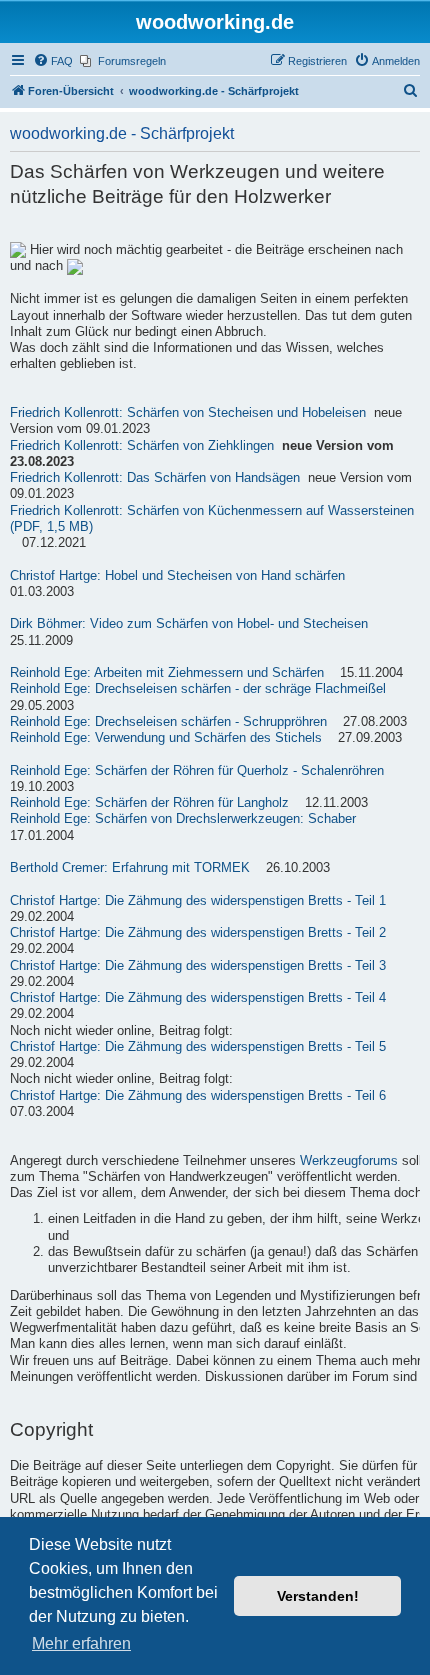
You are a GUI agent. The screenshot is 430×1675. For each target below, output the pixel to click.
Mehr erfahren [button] (81, 1643)
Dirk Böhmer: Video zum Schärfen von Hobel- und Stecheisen (189, 624)
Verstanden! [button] (318, 1596)
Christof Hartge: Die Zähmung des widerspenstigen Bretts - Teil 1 (198, 901)
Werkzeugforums (349, 1161)
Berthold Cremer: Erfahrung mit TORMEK (130, 868)
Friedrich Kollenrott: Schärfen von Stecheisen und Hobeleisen (188, 413)
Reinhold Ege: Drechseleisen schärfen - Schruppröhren (168, 722)
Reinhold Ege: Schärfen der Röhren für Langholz (149, 803)
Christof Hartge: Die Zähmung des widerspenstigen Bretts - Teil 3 (198, 966)
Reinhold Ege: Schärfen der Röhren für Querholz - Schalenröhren (197, 771)
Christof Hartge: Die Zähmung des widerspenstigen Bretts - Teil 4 (198, 998)
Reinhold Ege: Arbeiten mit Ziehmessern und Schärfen (167, 673)
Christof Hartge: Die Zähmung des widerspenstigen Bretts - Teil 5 (198, 1047)
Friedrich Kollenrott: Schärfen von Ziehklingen (142, 446)
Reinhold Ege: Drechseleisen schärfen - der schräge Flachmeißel (198, 689)
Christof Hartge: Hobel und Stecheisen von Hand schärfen (177, 576)
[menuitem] (53, 61)
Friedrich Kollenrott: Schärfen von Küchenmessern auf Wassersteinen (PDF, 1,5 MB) (212, 519)
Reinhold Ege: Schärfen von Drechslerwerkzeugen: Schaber (183, 819)
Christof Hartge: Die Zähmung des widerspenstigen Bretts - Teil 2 (198, 933)
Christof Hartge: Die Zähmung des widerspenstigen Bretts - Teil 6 (198, 1096)
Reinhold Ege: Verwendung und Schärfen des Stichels (166, 738)
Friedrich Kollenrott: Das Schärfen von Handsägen (155, 478)
